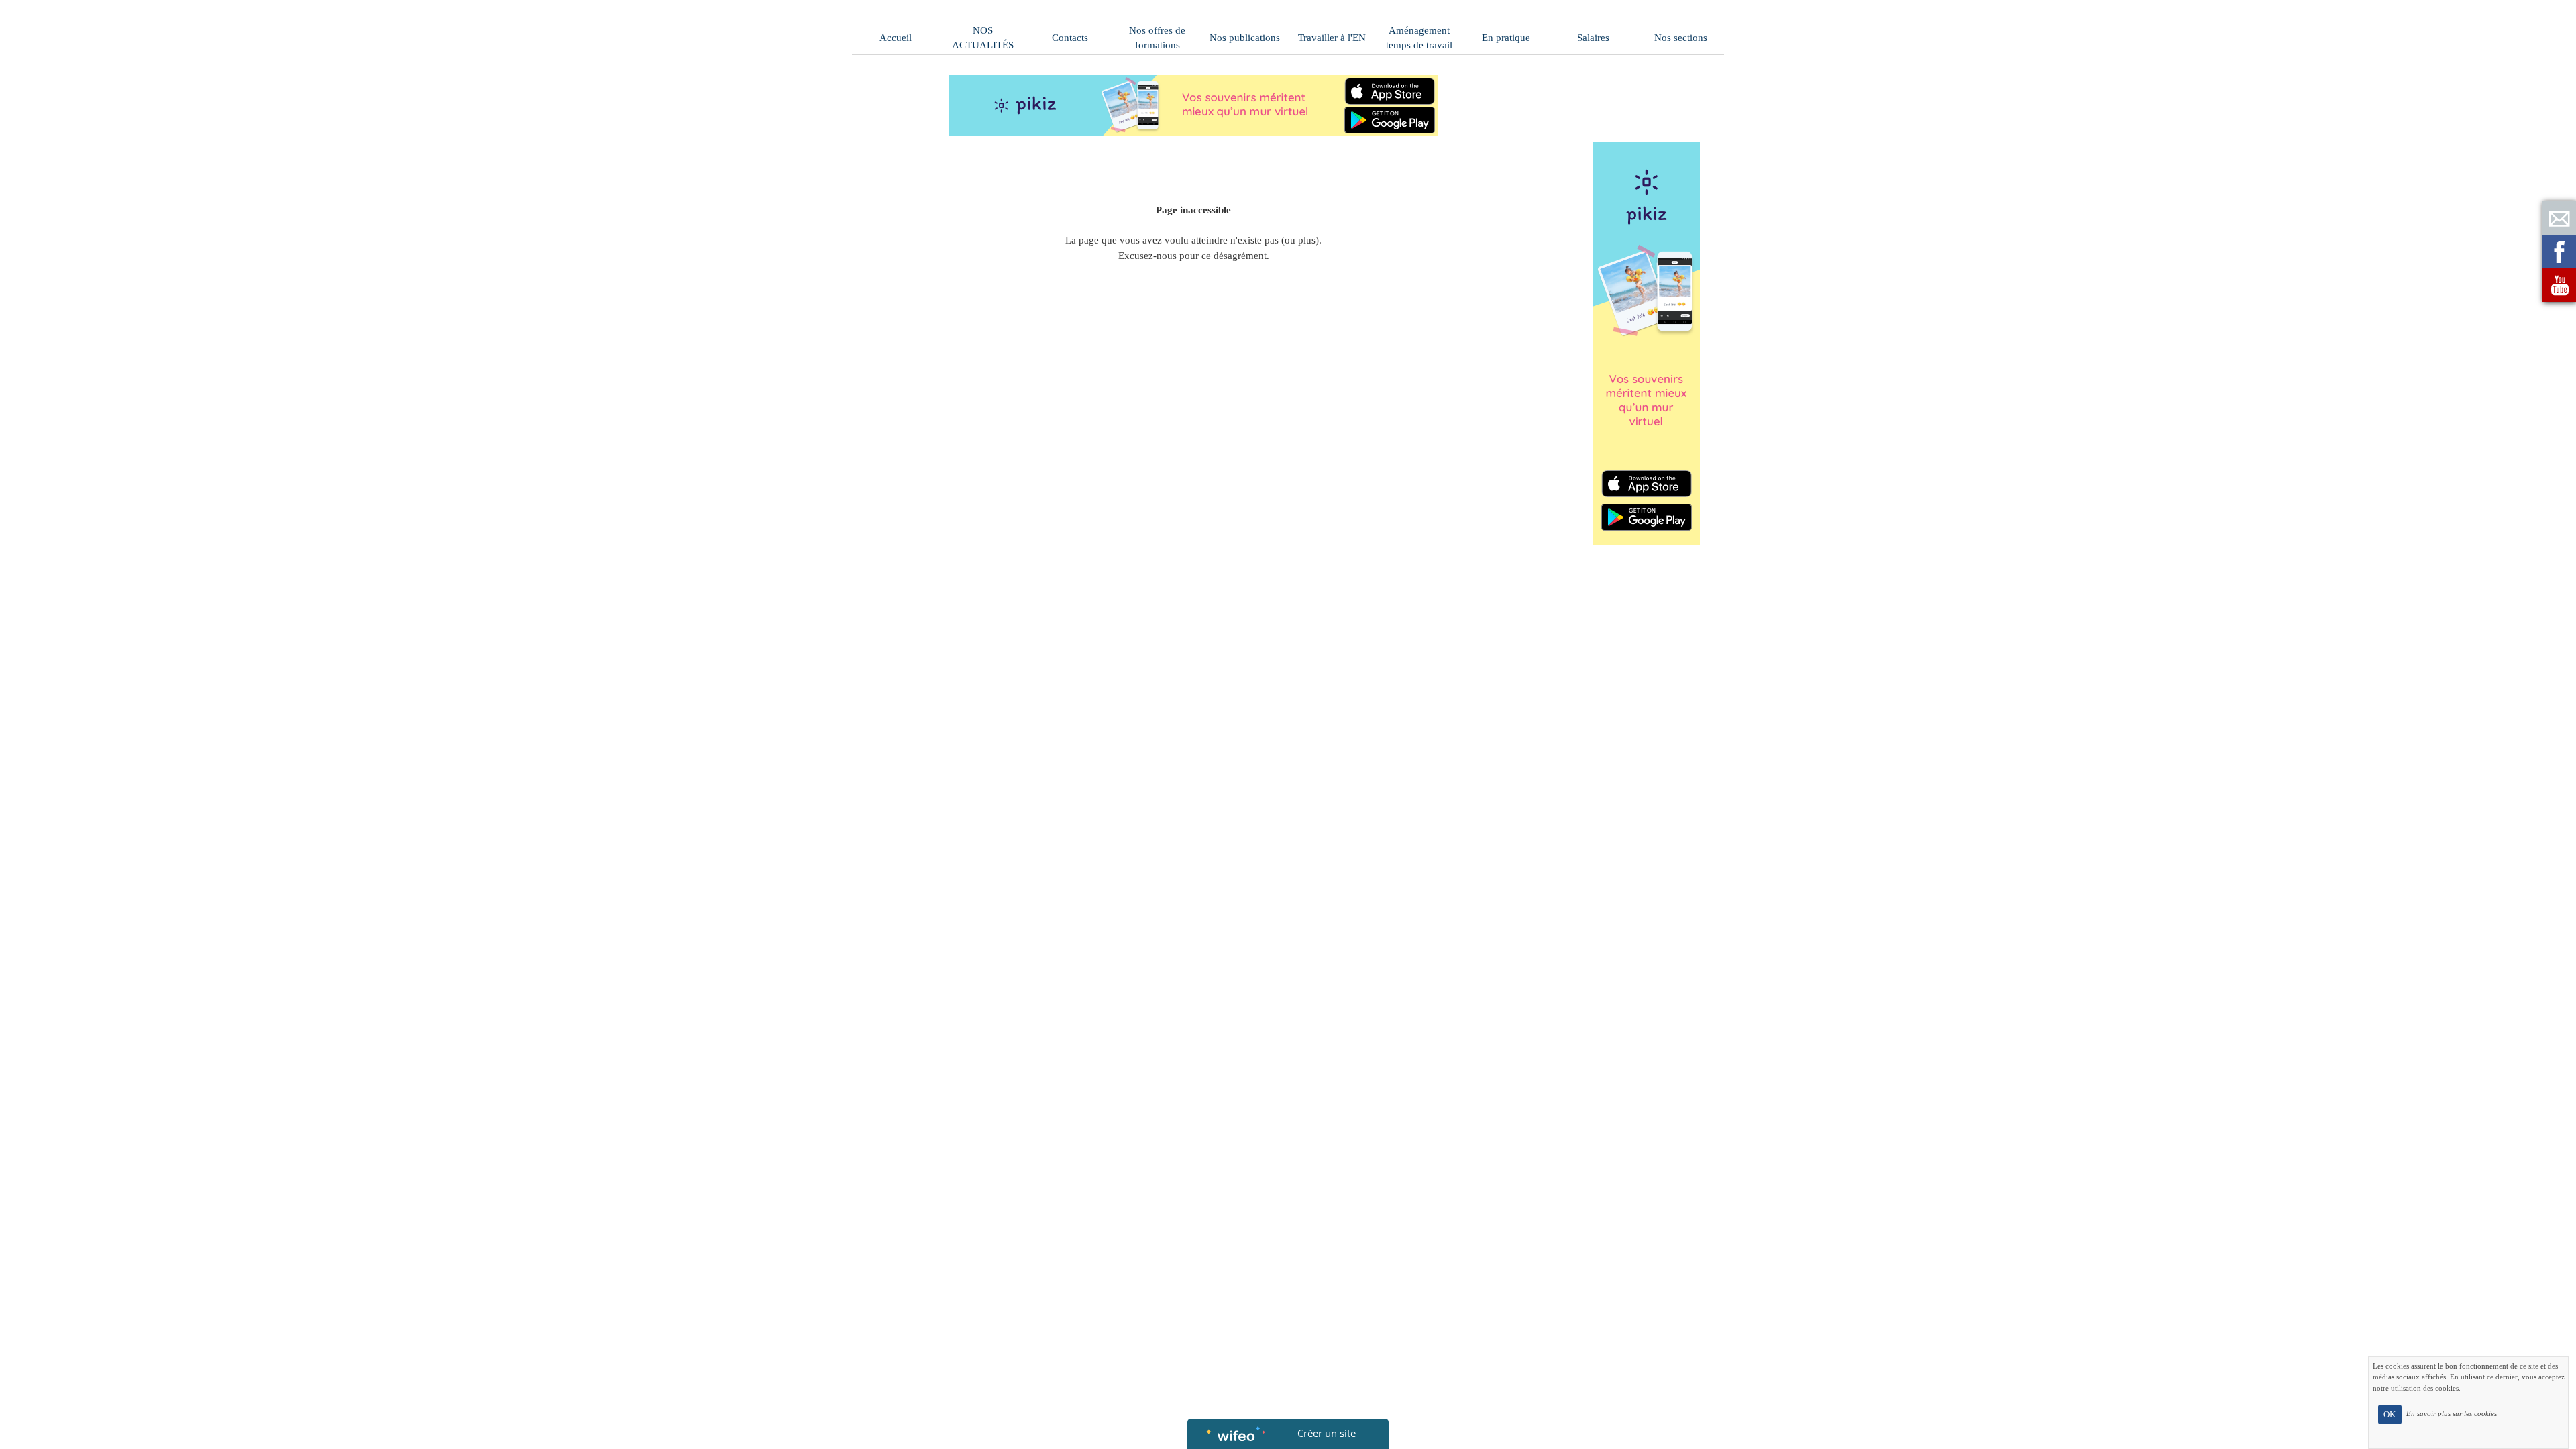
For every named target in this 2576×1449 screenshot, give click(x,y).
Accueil (896, 38)
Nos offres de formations (1157, 38)
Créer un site (1327, 1433)
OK (2390, 1414)
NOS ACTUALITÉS (983, 38)
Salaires (1593, 38)
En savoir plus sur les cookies (2452, 1413)
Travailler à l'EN (1332, 38)
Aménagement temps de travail (1419, 38)
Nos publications (1245, 38)
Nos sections (1681, 38)
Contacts (1070, 38)
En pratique (1506, 38)
